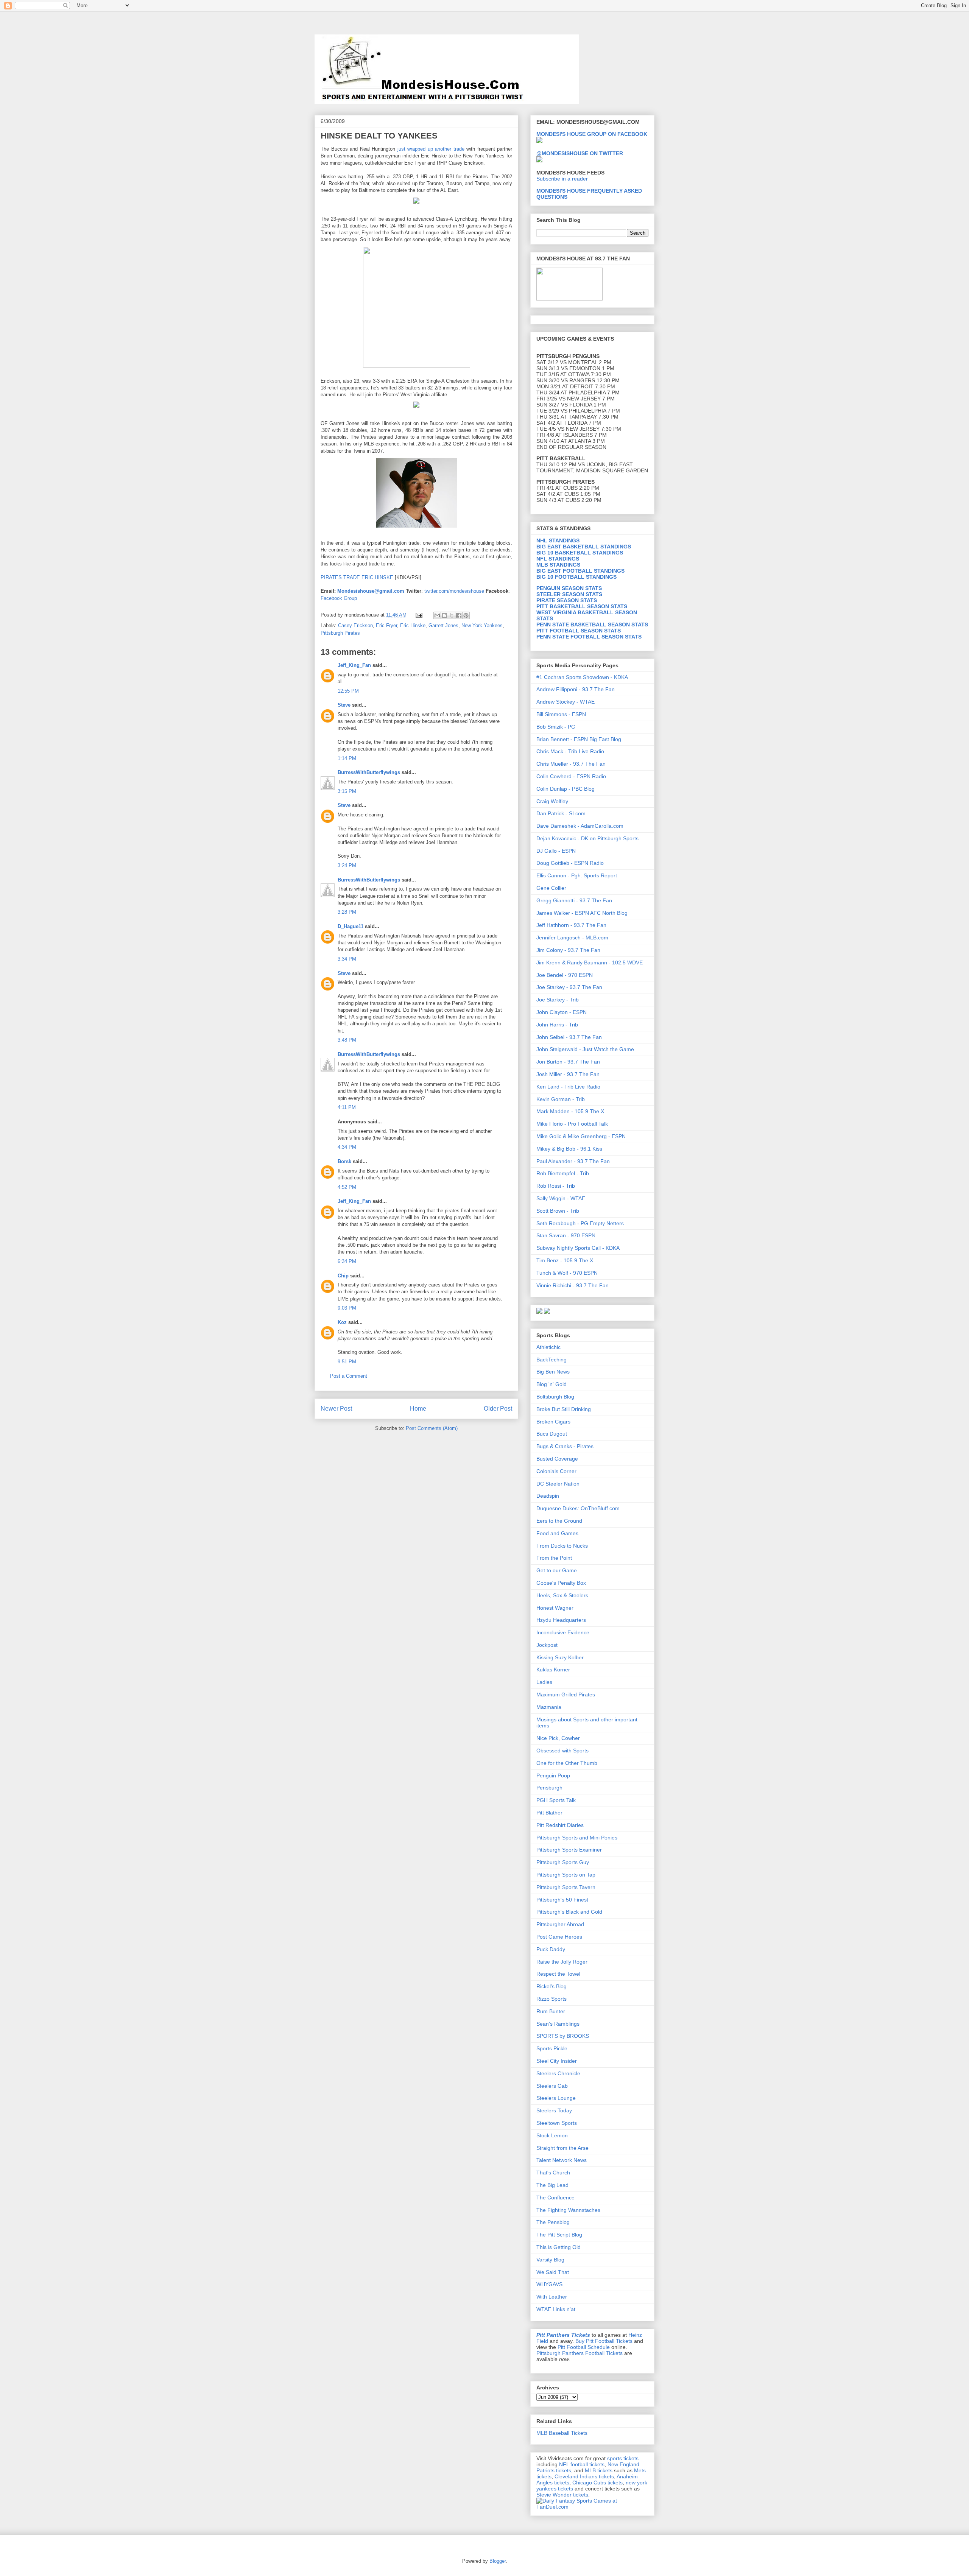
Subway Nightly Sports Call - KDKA (578, 1248)
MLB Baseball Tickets (562, 2433)
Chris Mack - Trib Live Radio (570, 751)
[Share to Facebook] (459, 615)
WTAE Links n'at (556, 2309)
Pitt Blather (549, 1813)
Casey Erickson (355, 625)
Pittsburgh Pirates (340, 633)
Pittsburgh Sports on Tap (566, 1875)
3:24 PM (347, 865)
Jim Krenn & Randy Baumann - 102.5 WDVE (590, 962)
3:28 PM (347, 912)
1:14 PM (347, 758)
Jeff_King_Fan (354, 665)
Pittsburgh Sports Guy (563, 1862)
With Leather (552, 2297)
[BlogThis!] (444, 615)
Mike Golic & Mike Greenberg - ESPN (581, 1136)
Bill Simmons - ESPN (561, 714)
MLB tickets (599, 2470)
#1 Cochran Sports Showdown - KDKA (582, 677)
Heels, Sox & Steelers (562, 1595)
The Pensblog (553, 2222)
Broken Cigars (553, 1422)
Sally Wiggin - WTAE (561, 1198)
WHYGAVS (549, 2284)
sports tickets (623, 2458)
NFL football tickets (582, 2464)
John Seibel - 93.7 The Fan (569, 1037)
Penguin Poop (553, 1775)
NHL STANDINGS (558, 540)
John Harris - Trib (557, 1025)
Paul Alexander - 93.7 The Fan (573, 1161)
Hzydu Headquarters (561, 1620)
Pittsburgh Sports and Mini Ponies (577, 1838)
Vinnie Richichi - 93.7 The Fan (573, 1285)
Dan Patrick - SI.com (561, 813)
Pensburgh (549, 1788)
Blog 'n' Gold (551, 1384)
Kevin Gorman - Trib (561, 1099)
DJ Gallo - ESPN (556, 851)
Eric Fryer (386, 625)
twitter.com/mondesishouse (454, 591)
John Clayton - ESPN (562, 1012)
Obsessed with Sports (562, 1751)
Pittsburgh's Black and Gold (569, 1912)
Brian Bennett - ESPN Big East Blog (579, 739)
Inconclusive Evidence (563, 1632)
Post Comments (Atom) (432, 1428)
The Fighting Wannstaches (568, 2210)
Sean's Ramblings (558, 2024)
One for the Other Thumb (567, 1763)
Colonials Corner (556, 1471)
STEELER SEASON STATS (569, 594)
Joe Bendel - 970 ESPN (565, 975)
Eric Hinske (413, 625)
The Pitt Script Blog (559, 2235)
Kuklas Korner (553, 1670)
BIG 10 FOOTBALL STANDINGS (576, 577)
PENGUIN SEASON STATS (569, 588)
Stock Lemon (552, 2135)
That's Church (553, 2173)
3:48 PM (347, 1040)
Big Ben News (553, 1372)
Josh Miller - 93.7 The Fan (568, 1074)
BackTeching (551, 1360)
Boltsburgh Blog (555, 1397)
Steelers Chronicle (558, 2073)
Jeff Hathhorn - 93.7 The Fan (571, 925)
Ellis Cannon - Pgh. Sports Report (577, 875)
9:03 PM (347, 1308)
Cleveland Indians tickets (584, 2476)
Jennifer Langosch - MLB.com (572, 938)
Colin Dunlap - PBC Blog (566, 789)
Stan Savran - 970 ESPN (566, 1235)
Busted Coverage (557, 1459)
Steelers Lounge (556, 2098)
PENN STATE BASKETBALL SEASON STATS (592, 625)
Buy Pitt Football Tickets (604, 2341)
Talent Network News (562, 2160)
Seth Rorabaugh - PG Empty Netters (580, 1223)
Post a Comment (349, 1376)
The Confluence (555, 2198)
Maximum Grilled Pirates (566, 1694)
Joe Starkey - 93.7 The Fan (569, 987)
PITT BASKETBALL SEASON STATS (582, 606)
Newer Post (336, 1409)
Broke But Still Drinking (564, 1409)
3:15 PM (347, 791)
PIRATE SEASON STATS (567, 600)
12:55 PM (348, 691)
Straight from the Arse (562, 2148)
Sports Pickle (552, 2048)
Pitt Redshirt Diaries (560, 1825)
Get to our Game (557, 1570)
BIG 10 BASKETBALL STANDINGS (580, 553)
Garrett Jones (443, 625)
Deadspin (548, 1496)
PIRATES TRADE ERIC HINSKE (357, 577)
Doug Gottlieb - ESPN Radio (570, 863)
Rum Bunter (551, 2011)
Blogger (498, 2561)
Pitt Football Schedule (584, 2347)
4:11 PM (347, 1107)
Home (418, 1409)
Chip (343, 1276)
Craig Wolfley (552, 801)
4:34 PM (347, 1147)
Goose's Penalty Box (561, 1583)
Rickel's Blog (551, 1986)
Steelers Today (554, 2110)
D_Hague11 (351, 926)
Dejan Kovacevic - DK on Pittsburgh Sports (587, 838)
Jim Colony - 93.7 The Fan (568, 950)
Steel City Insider (557, 2061)
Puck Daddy (551, 1949)
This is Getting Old (558, 2247)
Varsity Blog (550, 2260)
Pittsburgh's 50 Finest (562, 1900)
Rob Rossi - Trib (556, 1186)
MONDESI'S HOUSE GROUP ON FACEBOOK (592, 134)
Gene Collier (551, 888)
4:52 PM (347, 1187)
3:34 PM (347, 959)
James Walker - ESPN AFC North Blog (582, 913)
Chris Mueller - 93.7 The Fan (571, 764)
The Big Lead (552, 2185)
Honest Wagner (555, 1608)
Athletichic (548, 1347)
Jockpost (547, 1645)
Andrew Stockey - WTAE (566, 702)
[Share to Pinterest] (466, 615)
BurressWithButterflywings (369, 772)
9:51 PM (347, 1362)
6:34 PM (347, 1261)
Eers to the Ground (559, 1521)
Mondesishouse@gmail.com (371, 591)
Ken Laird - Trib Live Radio (568, 1087)
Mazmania (549, 1707)
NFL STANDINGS (558, 559)
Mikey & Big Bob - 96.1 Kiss (569, 1149)
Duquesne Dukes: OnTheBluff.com (578, 1508)
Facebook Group (339, 598)
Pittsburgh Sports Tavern (566, 1887)
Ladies (544, 1682)
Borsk (344, 1161)
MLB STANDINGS (558, 565)
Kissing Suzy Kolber (560, 1657)
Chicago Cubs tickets (597, 2483)
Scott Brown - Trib (558, 1211)
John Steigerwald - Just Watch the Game (585, 1049)
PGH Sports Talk (556, 1800)
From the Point (554, 1558)
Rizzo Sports (551, 1999)
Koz (342, 1322)
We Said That (553, 2272)
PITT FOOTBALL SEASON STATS (579, 631)
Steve (344, 705)
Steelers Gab (552, 2086)
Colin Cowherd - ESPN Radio (571, 776)
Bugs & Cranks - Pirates (565, 1446)
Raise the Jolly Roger (562, 1962)
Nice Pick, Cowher (558, 1738)
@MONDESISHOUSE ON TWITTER (580, 153)
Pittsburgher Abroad (560, 1924)
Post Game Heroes (559, 1937)
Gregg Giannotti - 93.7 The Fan (574, 900)
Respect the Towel (558, 1974)
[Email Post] (418, 615)
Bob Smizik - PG (556, 727)
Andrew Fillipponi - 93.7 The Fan (576, 689)
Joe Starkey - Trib (558, 1000)
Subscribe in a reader (562, 179)
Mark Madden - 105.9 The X (570, 1111)
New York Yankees (482, 625)
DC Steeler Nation (558, 1484)
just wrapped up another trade (431, 149)
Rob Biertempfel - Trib (563, 1173)
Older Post (498, 1409)
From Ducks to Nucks (562, 1546)
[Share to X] (452, 615)
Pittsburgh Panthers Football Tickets (580, 2353)
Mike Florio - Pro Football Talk (572, 1124)
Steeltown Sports (557, 2123)
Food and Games (557, 1533)
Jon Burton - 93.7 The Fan (568, 1062)
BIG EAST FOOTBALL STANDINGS (580, 571)
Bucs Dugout (552, 1434)
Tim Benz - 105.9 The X (565, 1260)
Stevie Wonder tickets (562, 2495)
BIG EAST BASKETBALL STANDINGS (584, 547)
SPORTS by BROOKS (563, 2036)
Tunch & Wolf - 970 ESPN (567, 1273)
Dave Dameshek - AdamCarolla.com (580, 826)
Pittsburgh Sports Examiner (569, 1850)
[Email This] (437, 615)
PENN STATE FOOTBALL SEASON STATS (589, 637)
